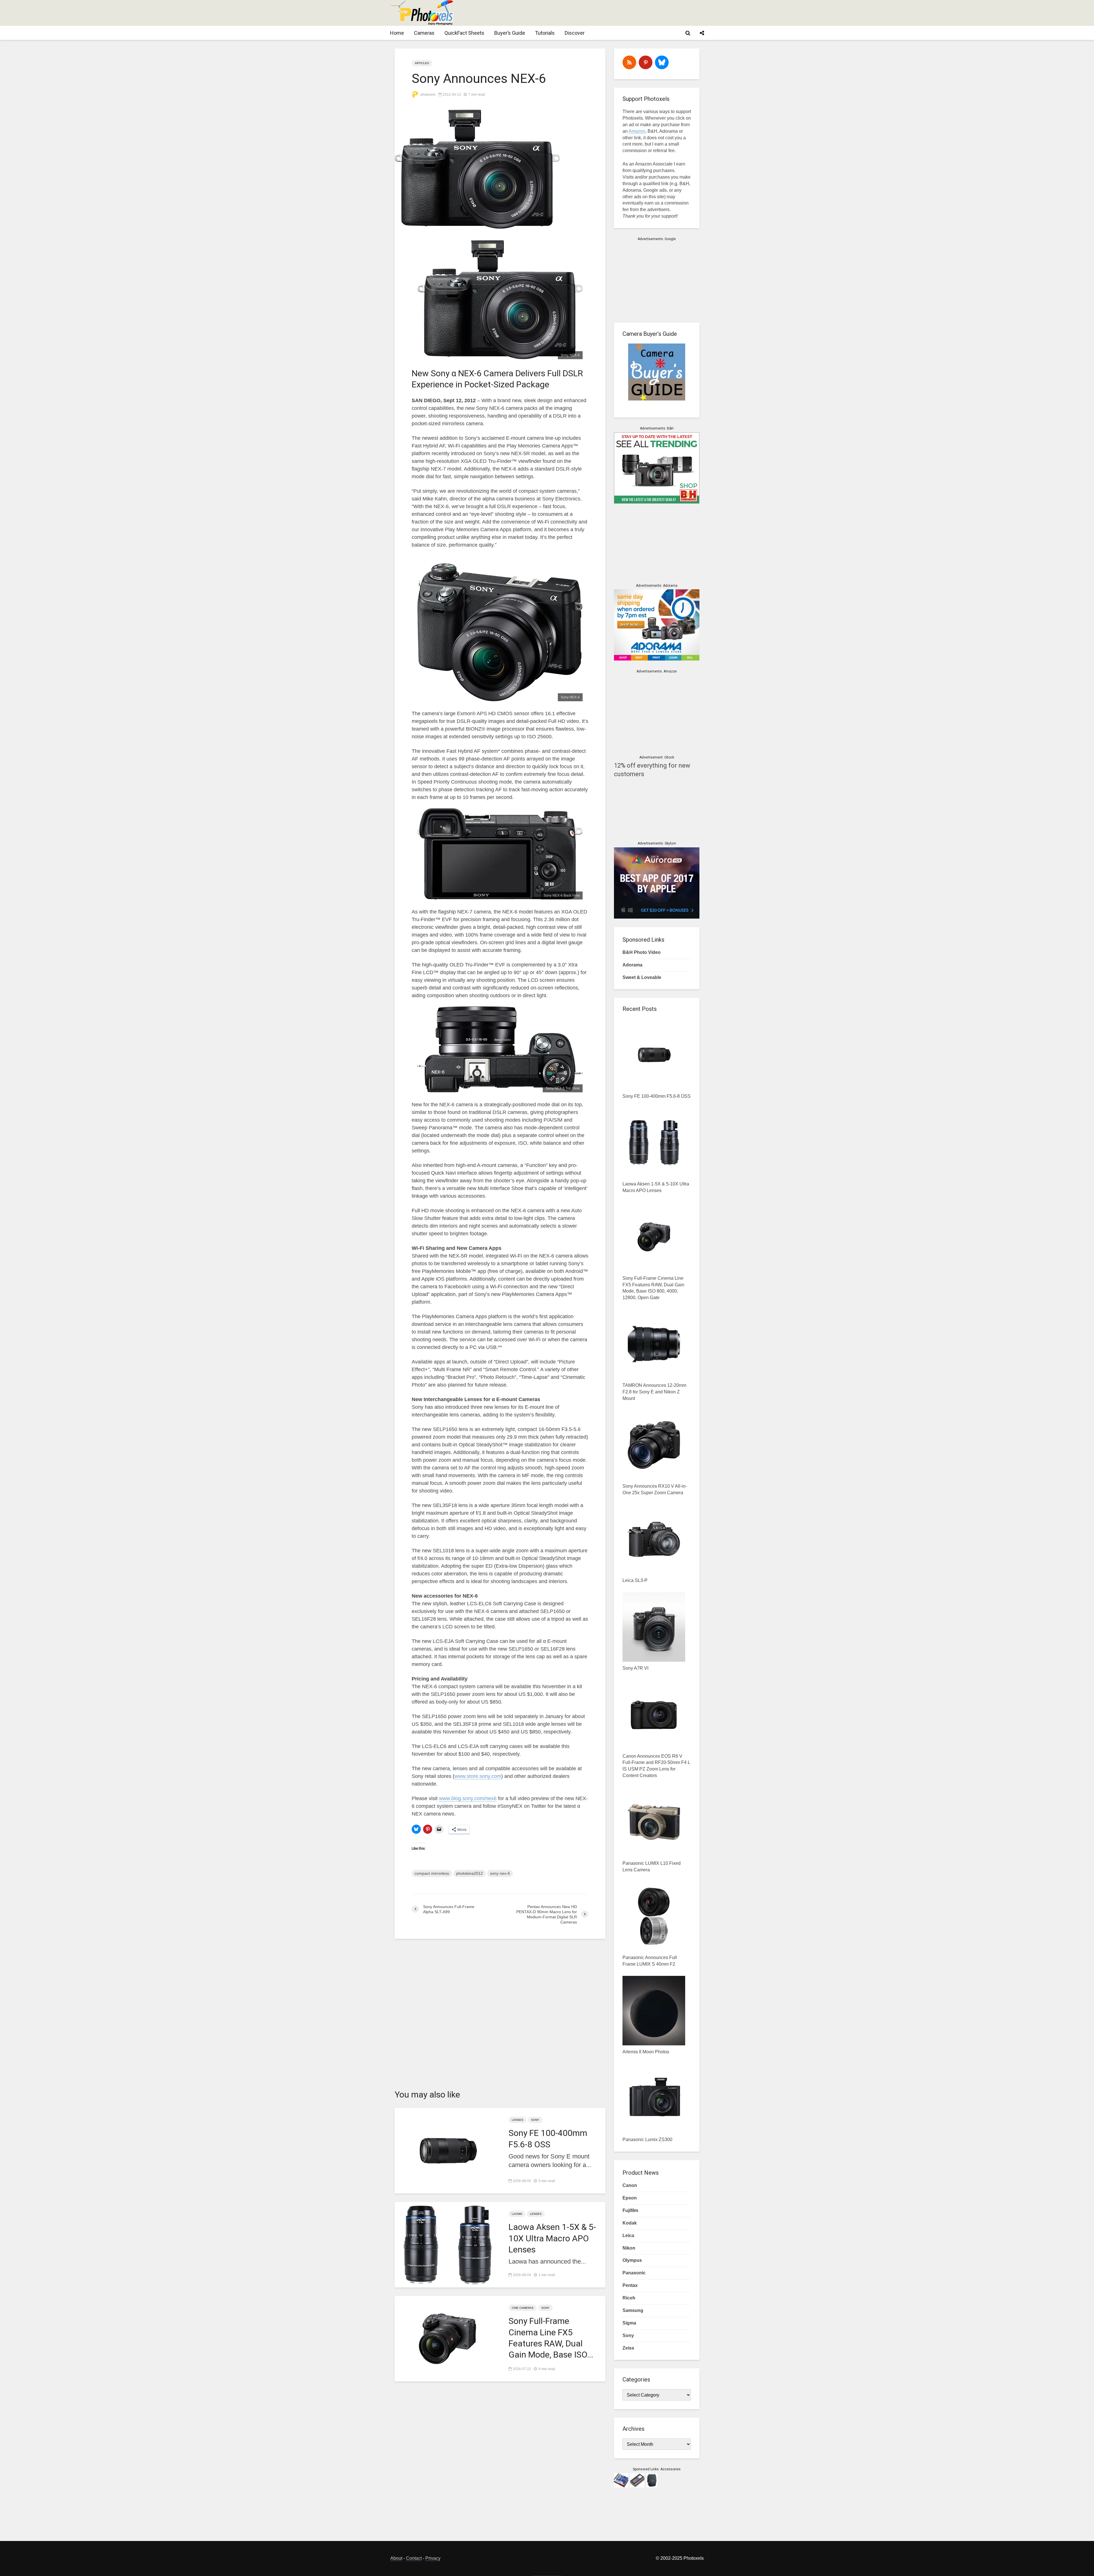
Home (397, 33)
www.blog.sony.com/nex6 (468, 1798)
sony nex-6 (500, 1873)
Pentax (630, 2285)
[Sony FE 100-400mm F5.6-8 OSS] (447, 2150)
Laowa (517, 2214)
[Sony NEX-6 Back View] (500, 854)
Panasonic (634, 2273)
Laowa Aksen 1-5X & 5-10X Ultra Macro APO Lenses (552, 2238)
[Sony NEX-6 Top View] (500, 1049)
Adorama (632, 965)
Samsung (633, 2310)
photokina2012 (470, 1873)
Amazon (637, 131)
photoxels (428, 95)
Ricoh (629, 2298)
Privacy (433, 2558)
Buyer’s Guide (510, 33)
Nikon (629, 2248)
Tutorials (545, 33)
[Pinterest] (646, 62)
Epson (630, 2198)
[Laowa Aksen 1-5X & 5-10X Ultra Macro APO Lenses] (447, 2244)
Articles (422, 63)
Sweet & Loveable (642, 977)
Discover (575, 33)
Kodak (630, 2223)
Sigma (629, 2323)
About (396, 2558)
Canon (630, 2185)
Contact (414, 2558)
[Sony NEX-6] (500, 299)
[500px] (662, 62)
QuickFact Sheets (464, 33)
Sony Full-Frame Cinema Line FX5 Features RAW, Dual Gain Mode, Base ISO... (551, 2338)
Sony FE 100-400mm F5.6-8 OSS (548, 2139)
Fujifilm (630, 2210)
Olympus (632, 2260)
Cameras (424, 33)
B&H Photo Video (642, 952)
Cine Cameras (523, 2308)
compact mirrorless (432, 1873)
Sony (535, 2120)
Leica (628, 2235)
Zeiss (628, 2348)
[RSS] (629, 62)
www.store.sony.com (478, 1776)
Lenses (518, 2120)
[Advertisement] (600, 13)
